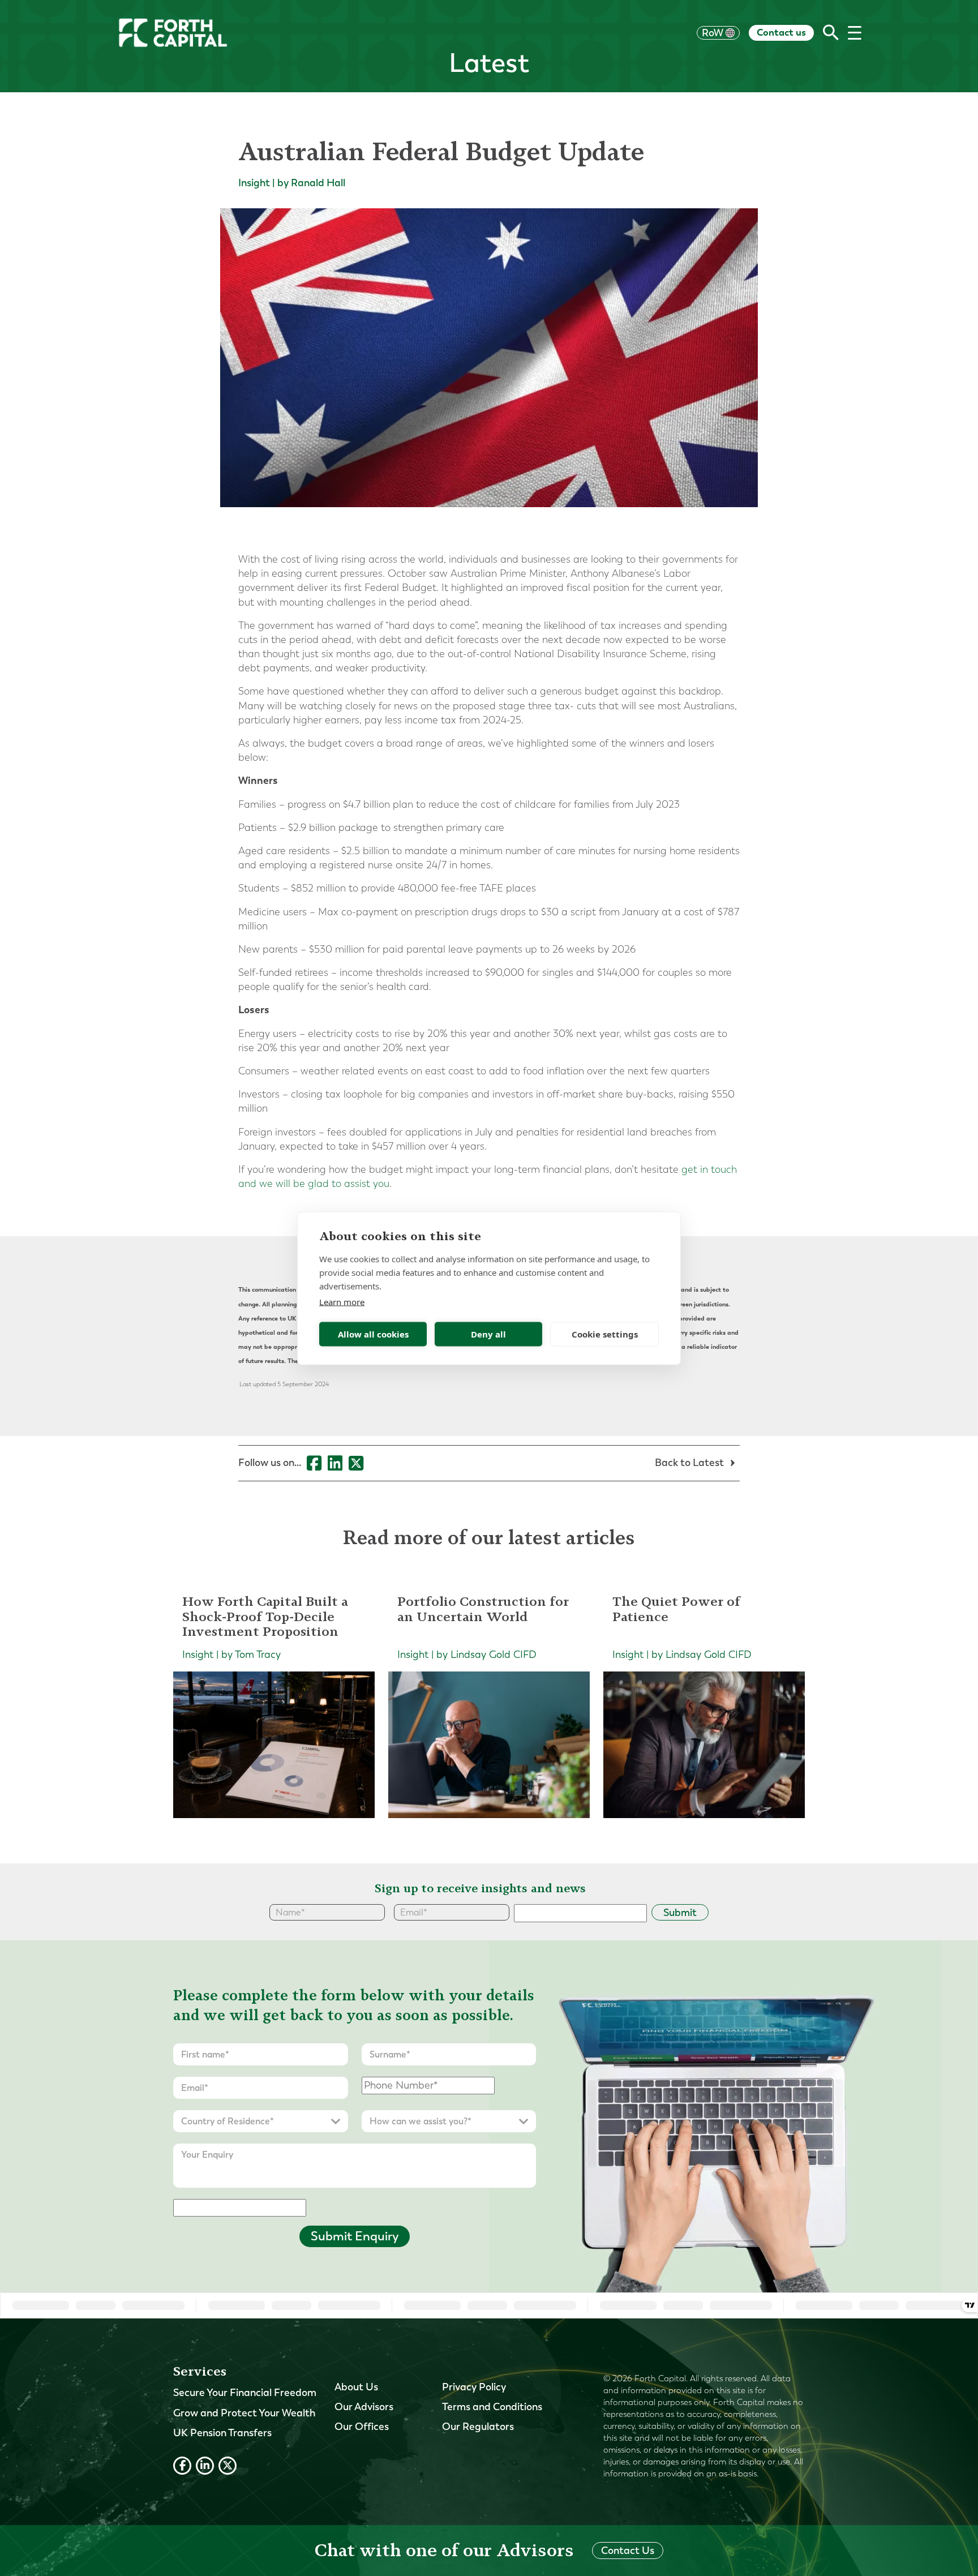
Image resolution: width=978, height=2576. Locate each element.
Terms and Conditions (492, 2407)
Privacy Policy (474, 2387)
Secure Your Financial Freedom (245, 2393)
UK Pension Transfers (222, 2433)
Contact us (781, 32)
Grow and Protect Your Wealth (244, 2413)
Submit (680, 1913)
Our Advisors (364, 2407)
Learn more (342, 1301)
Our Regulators (478, 2427)
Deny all (488, 1334)
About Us (356, 2387)
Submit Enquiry (355, 2236)
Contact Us (628, 2551)
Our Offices (362, 2427)
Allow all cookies (373, 1334)
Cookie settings (605, 1334)
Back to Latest (690, 1463)
